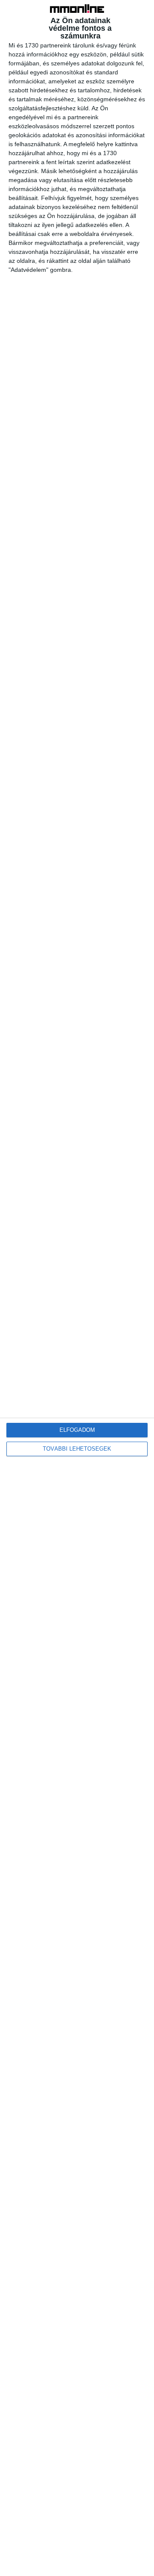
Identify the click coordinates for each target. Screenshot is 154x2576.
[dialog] (77, 1288)
